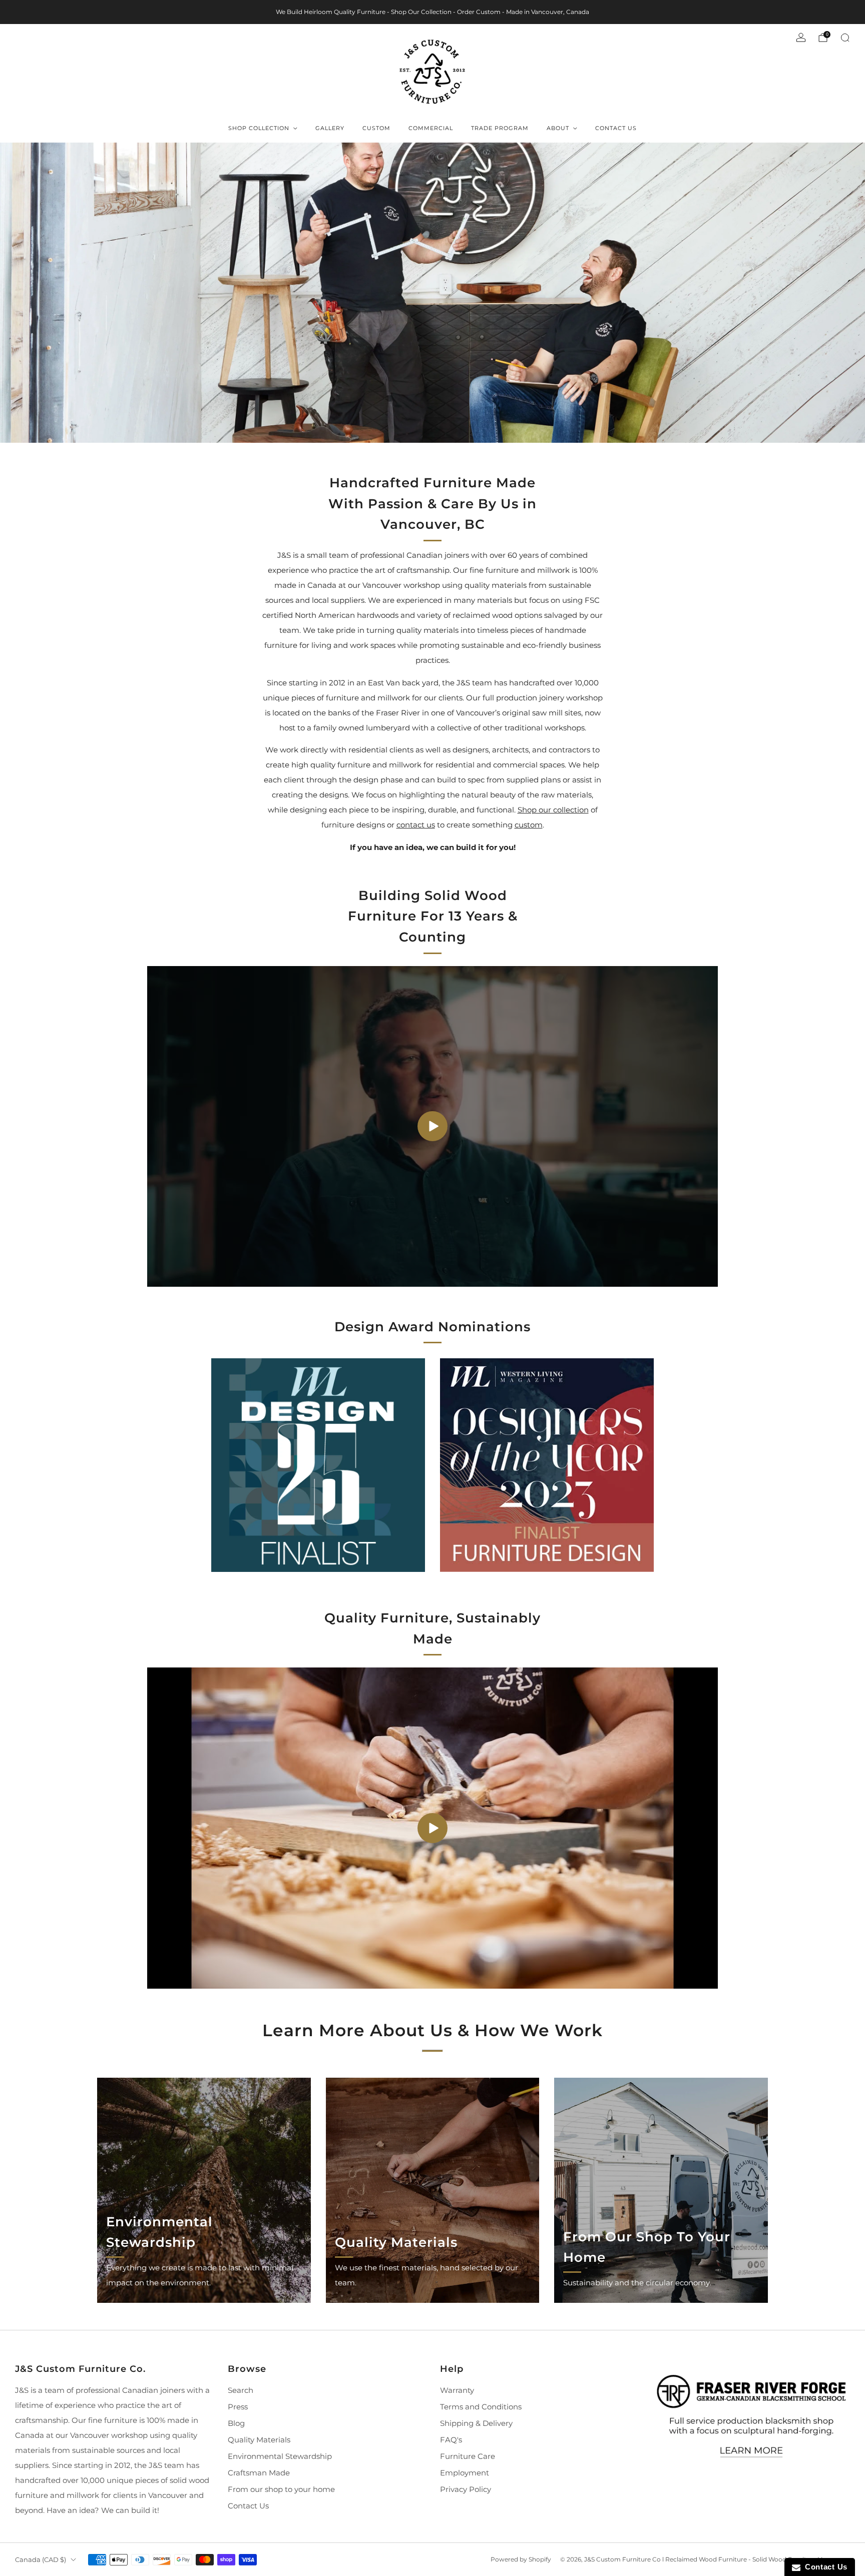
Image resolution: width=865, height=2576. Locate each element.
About (558, 128)
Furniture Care (468, 2456)
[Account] (801, 38)
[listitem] (432, 12)
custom (529, 825)
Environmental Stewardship (280, 2456)
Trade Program (500, 128)
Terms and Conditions (481, 2407)
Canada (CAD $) (41, 2559)
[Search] (845, 38)
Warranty (457, 2390)
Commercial (431, 128)
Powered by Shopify (521, 2559)
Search (241, 2390)
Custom (376, 128)
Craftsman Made (259, 2473)
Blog (236, 2423)
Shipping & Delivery (476, 2423)
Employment (465, 2473)
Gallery (330, 128)
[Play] (432, 1126)
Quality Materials (259, 2440)
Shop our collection (553, 810)
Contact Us (616, 128)
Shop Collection (259, 128)
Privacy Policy (466, 2489)
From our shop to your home (281, 2489)
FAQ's (451, 2440)
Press (238, 2407)
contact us (416, 825)
